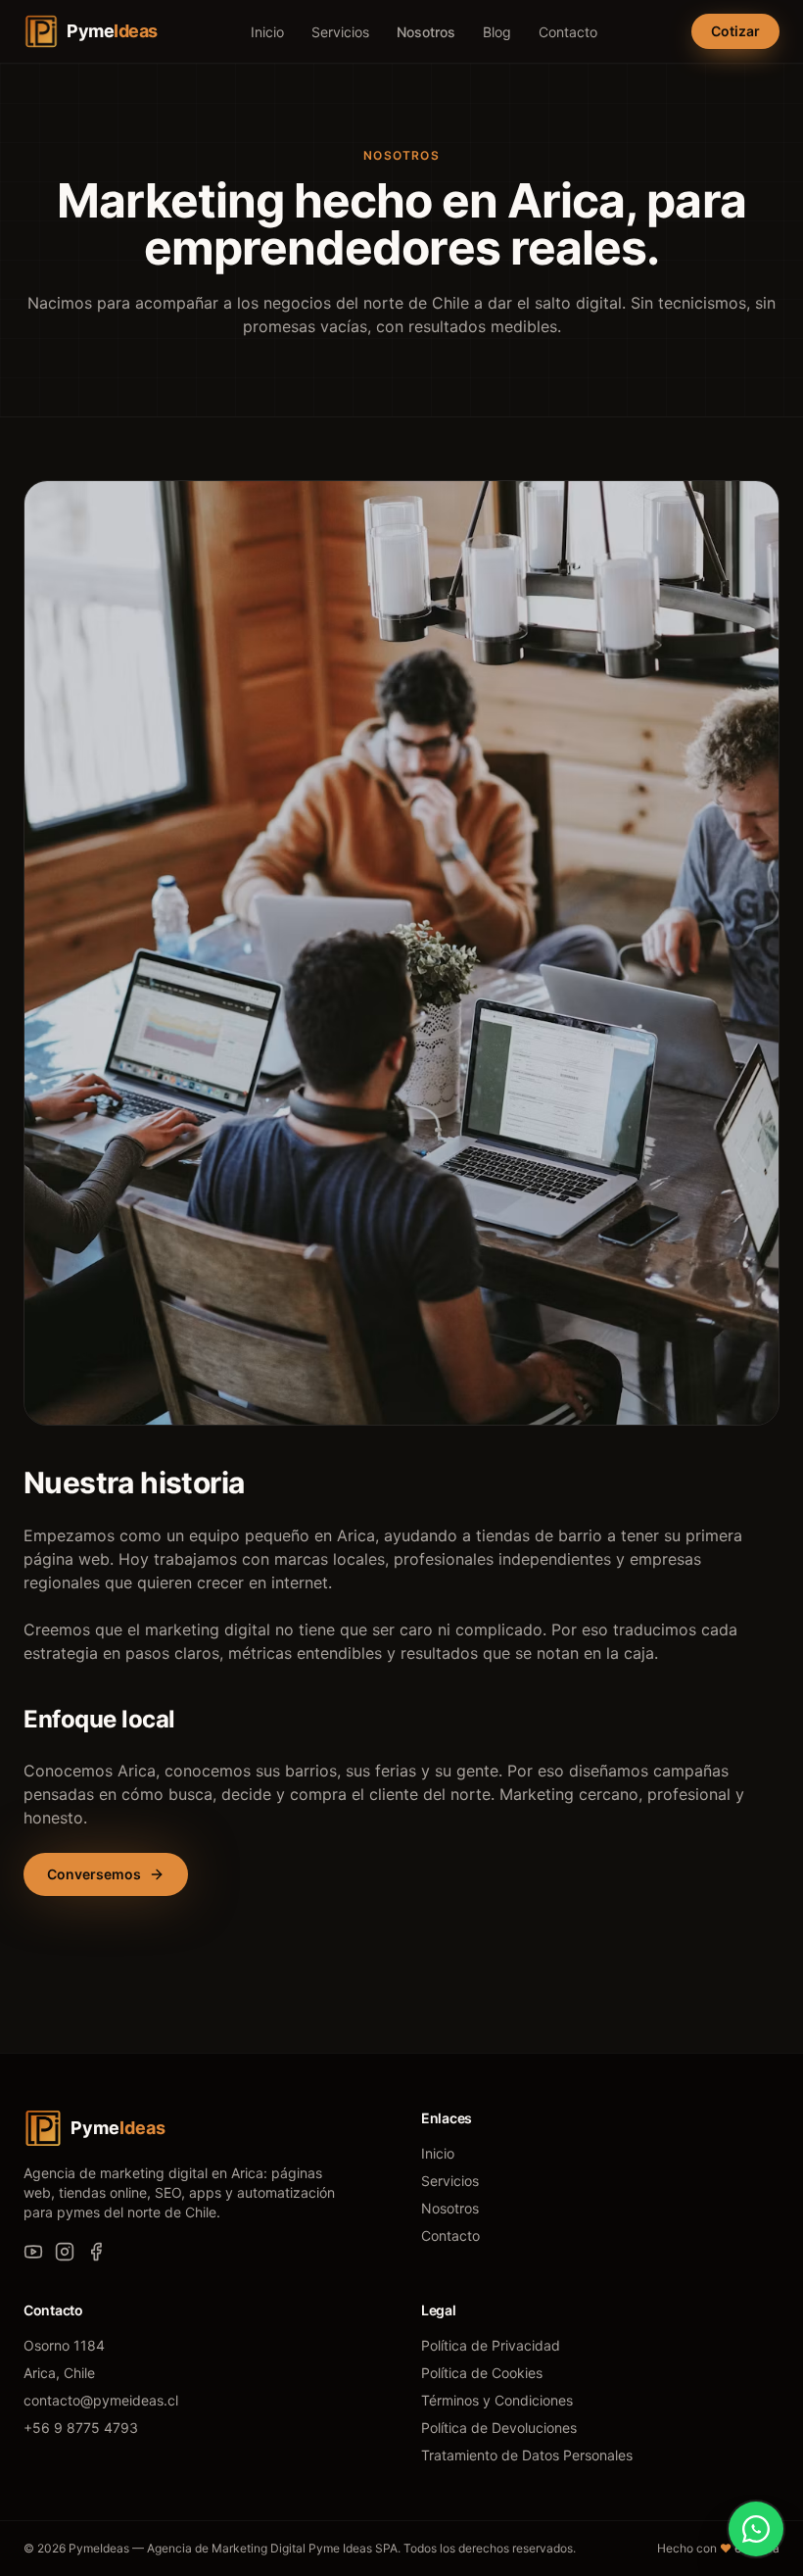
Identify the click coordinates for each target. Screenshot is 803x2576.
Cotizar (735, 31)
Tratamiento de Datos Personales (527, 2455)
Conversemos (94, 1874)
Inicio (267, 32)
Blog (497, 32)
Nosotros (426, 32)
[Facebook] (96, 2252)
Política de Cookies (482, 2373)
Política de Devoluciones (499, 2428)
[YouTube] (33, 2252)
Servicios (340, 32)
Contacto (568, 32)
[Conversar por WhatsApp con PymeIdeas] (756, 2529)
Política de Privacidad (491, 2345)
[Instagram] (65, 2252)
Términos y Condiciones (497, 2400)
